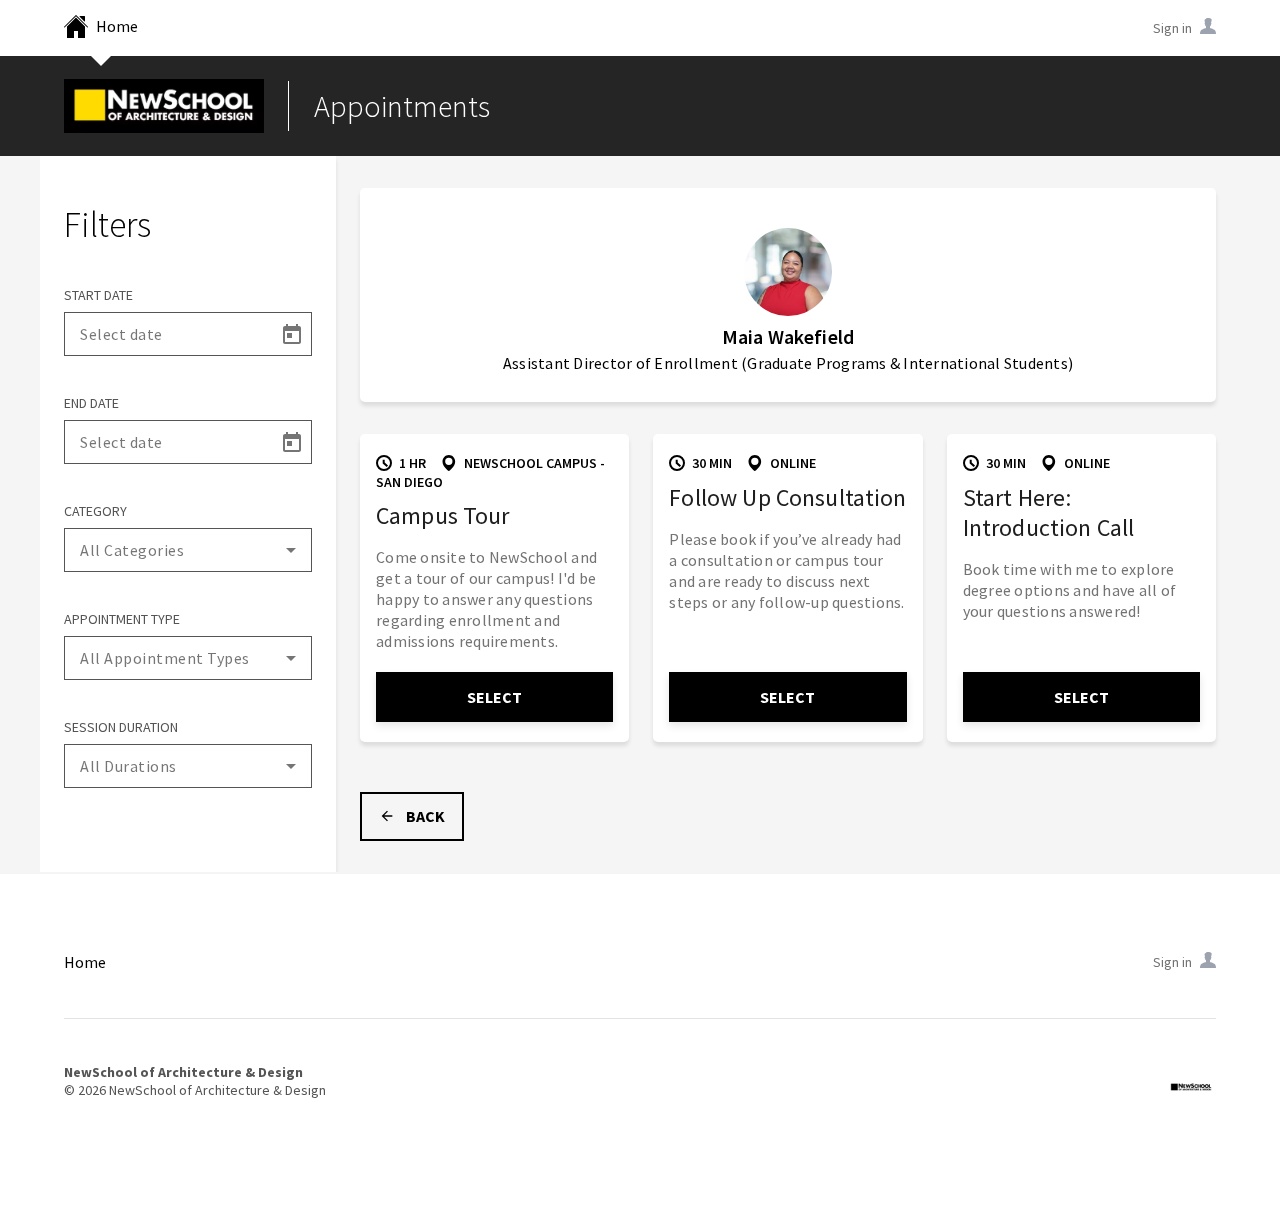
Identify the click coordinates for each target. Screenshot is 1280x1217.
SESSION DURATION (121, 727)
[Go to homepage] (164, 106)
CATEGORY (95, 511)
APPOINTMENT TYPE (122, 619)
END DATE (91, 403)
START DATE (98, 295)
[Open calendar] (291, 334)
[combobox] (188, 550)
